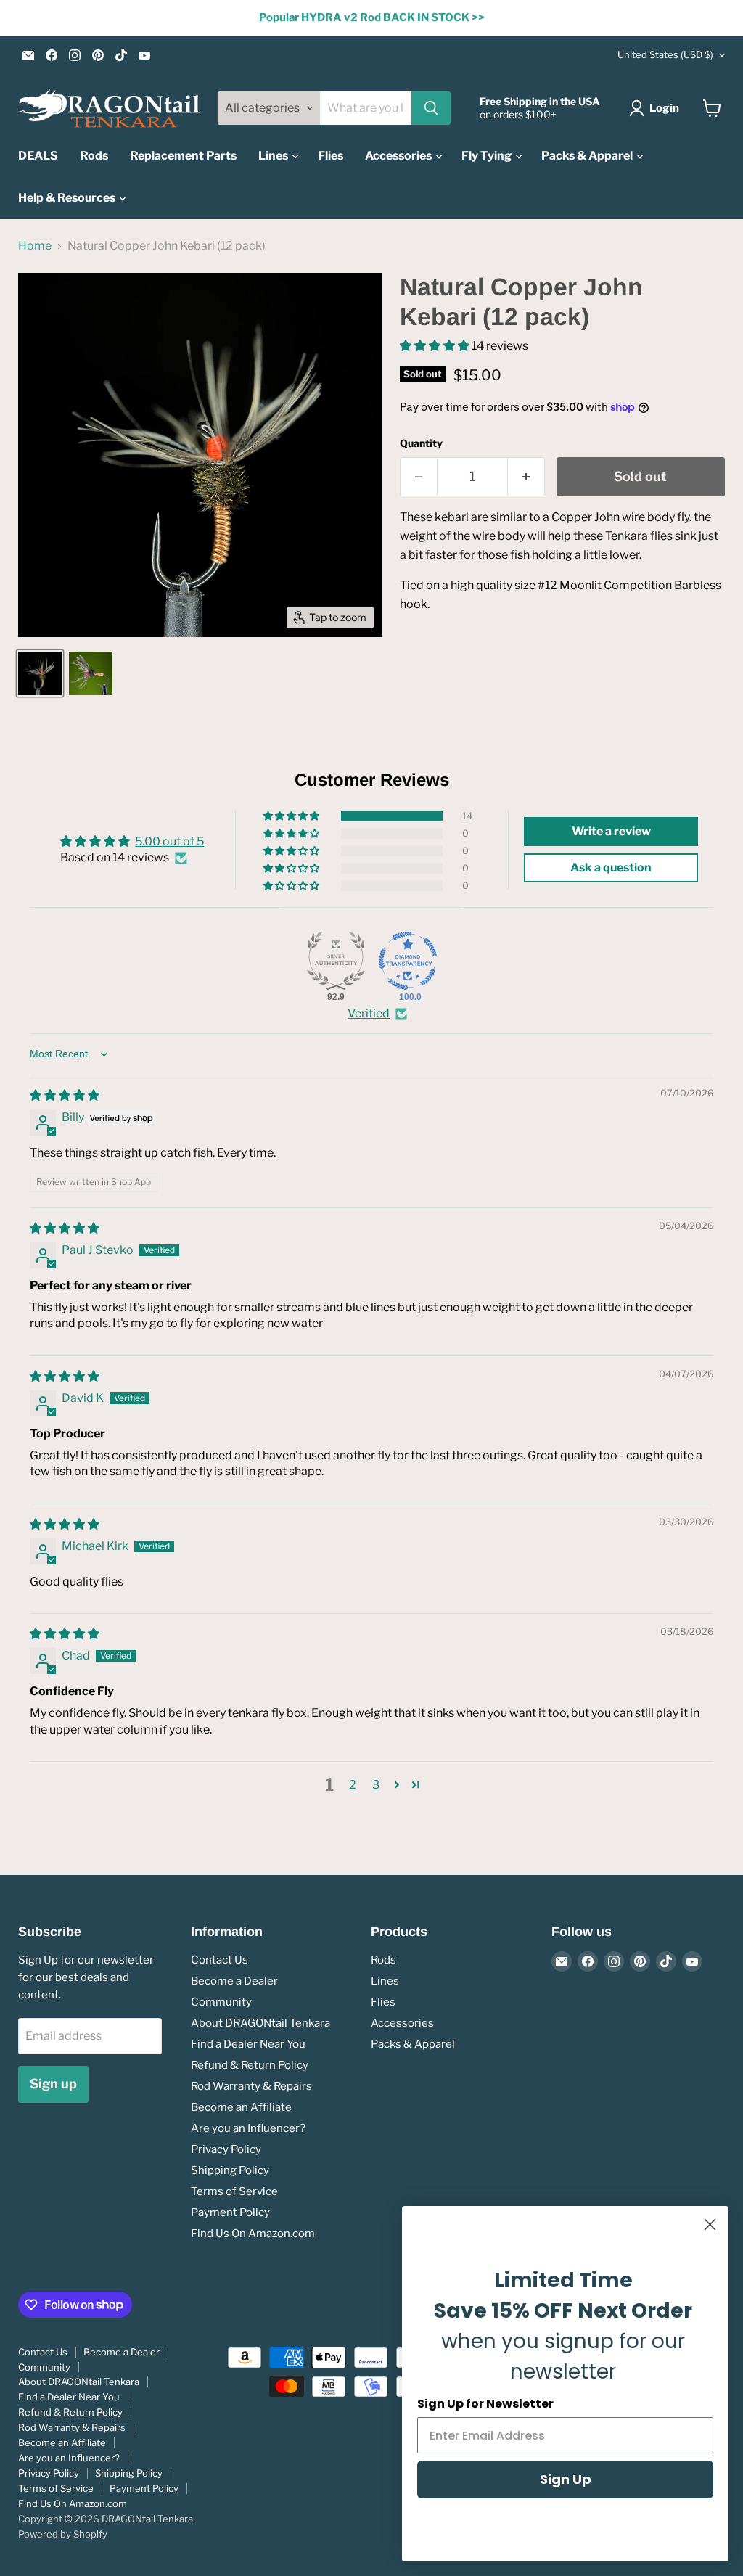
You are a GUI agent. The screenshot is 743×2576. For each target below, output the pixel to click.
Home (35, 246)
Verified (369, 1013)
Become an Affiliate (241, 2107)
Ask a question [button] (611, 867)
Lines (274, 156)
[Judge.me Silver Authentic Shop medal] (336, 961)
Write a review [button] (611, 831)
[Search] (431, 108)
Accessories (399, 156)
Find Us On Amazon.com (253, 2234)
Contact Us (219, 1960)
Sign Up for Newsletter (485, 2404)
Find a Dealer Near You (248, 2044)
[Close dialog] (710, 2224)
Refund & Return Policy (250, 2065)
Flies (331, 156)
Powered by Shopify (63, 2534)
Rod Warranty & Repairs (251, 2086)
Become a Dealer (234, 1981)
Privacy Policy (226, 2149)
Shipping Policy (230, 2170)
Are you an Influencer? (248, 2128)
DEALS (38, 156)
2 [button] (353, 1785)
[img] (65, 1095)
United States (665, 54)
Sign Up (566, 2479)
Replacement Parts (183, 156)
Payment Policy (230, 2212)
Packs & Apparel (588, 156)
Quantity (421, 443)
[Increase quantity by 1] (526, 477)
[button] (436, 346)
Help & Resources (68, 198)
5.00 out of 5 (169, 841)
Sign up (53, 2084)
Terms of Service (234, 2191)
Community (221, 2002)
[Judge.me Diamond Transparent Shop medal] (408, 961)
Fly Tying (488, 156)
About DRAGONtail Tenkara (260, 2023)
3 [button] (376, 1785)
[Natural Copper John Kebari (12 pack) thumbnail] (40, 673)
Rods (94, 156)
